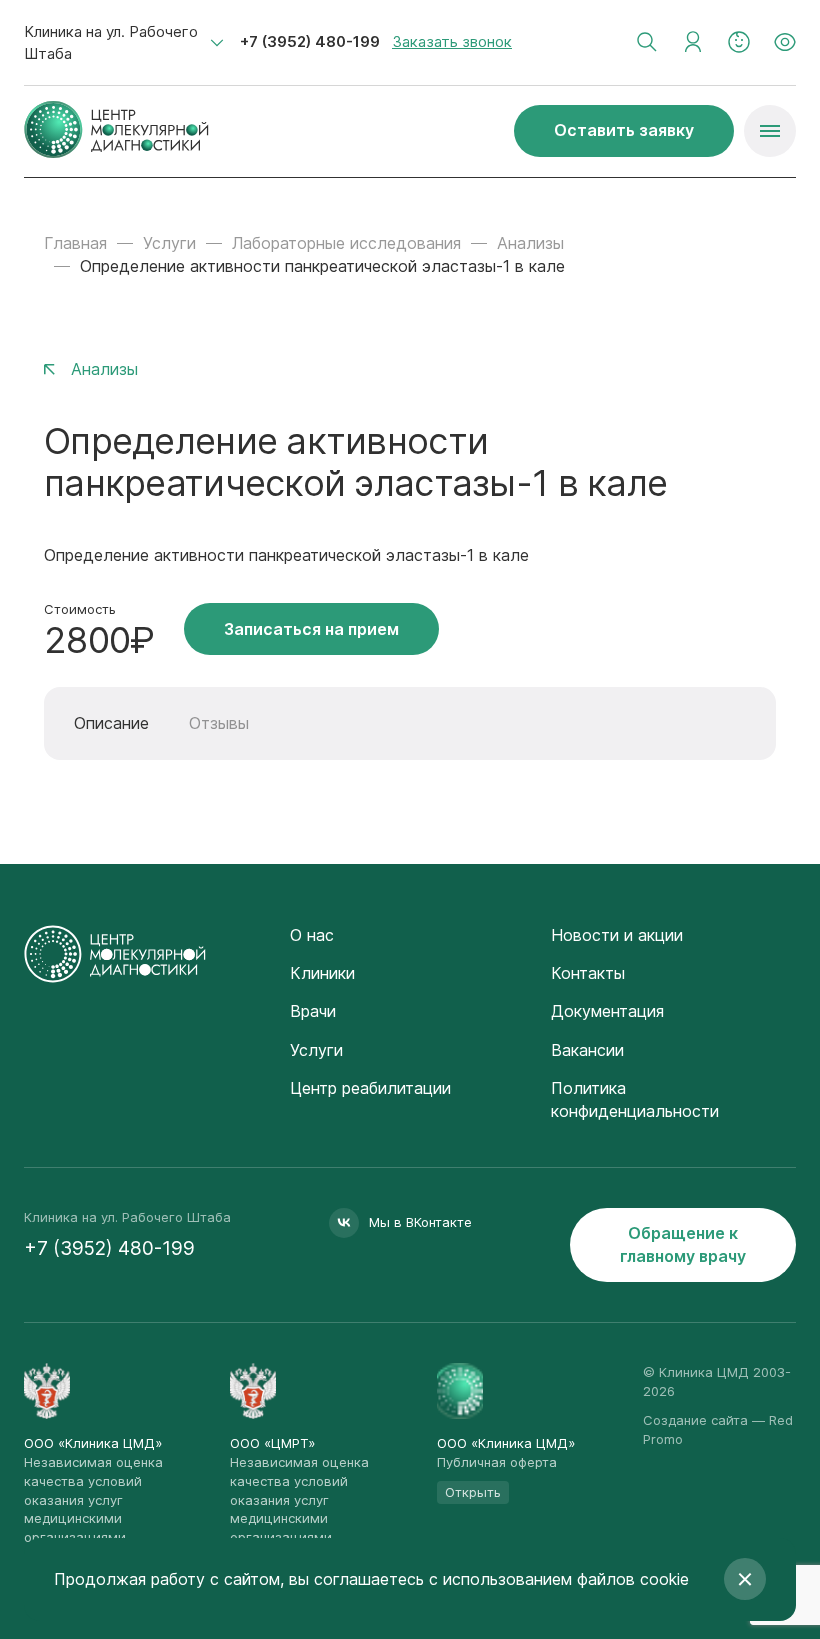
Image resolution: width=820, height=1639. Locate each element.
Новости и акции (617, 935)
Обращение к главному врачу (683, 1244)
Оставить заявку (624, 130)
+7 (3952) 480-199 (310, 41)
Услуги (169, 243)
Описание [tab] (111, 723)
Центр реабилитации (370, 1088)
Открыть (473, 1492)
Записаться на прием (311, 629)
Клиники (322, 973)
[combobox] (124, 43)
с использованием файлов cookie (559, 1579)
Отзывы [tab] (219, 723)
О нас (312, 935)
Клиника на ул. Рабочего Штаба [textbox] (111, 42)
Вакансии (587, 1050)
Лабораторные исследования (346, 243)
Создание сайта (695, 1420)
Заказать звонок (452, 41)
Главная (75, 243)
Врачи (313, 1011)
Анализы (530, 243)
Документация (607, 1011)
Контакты (588, 973)
